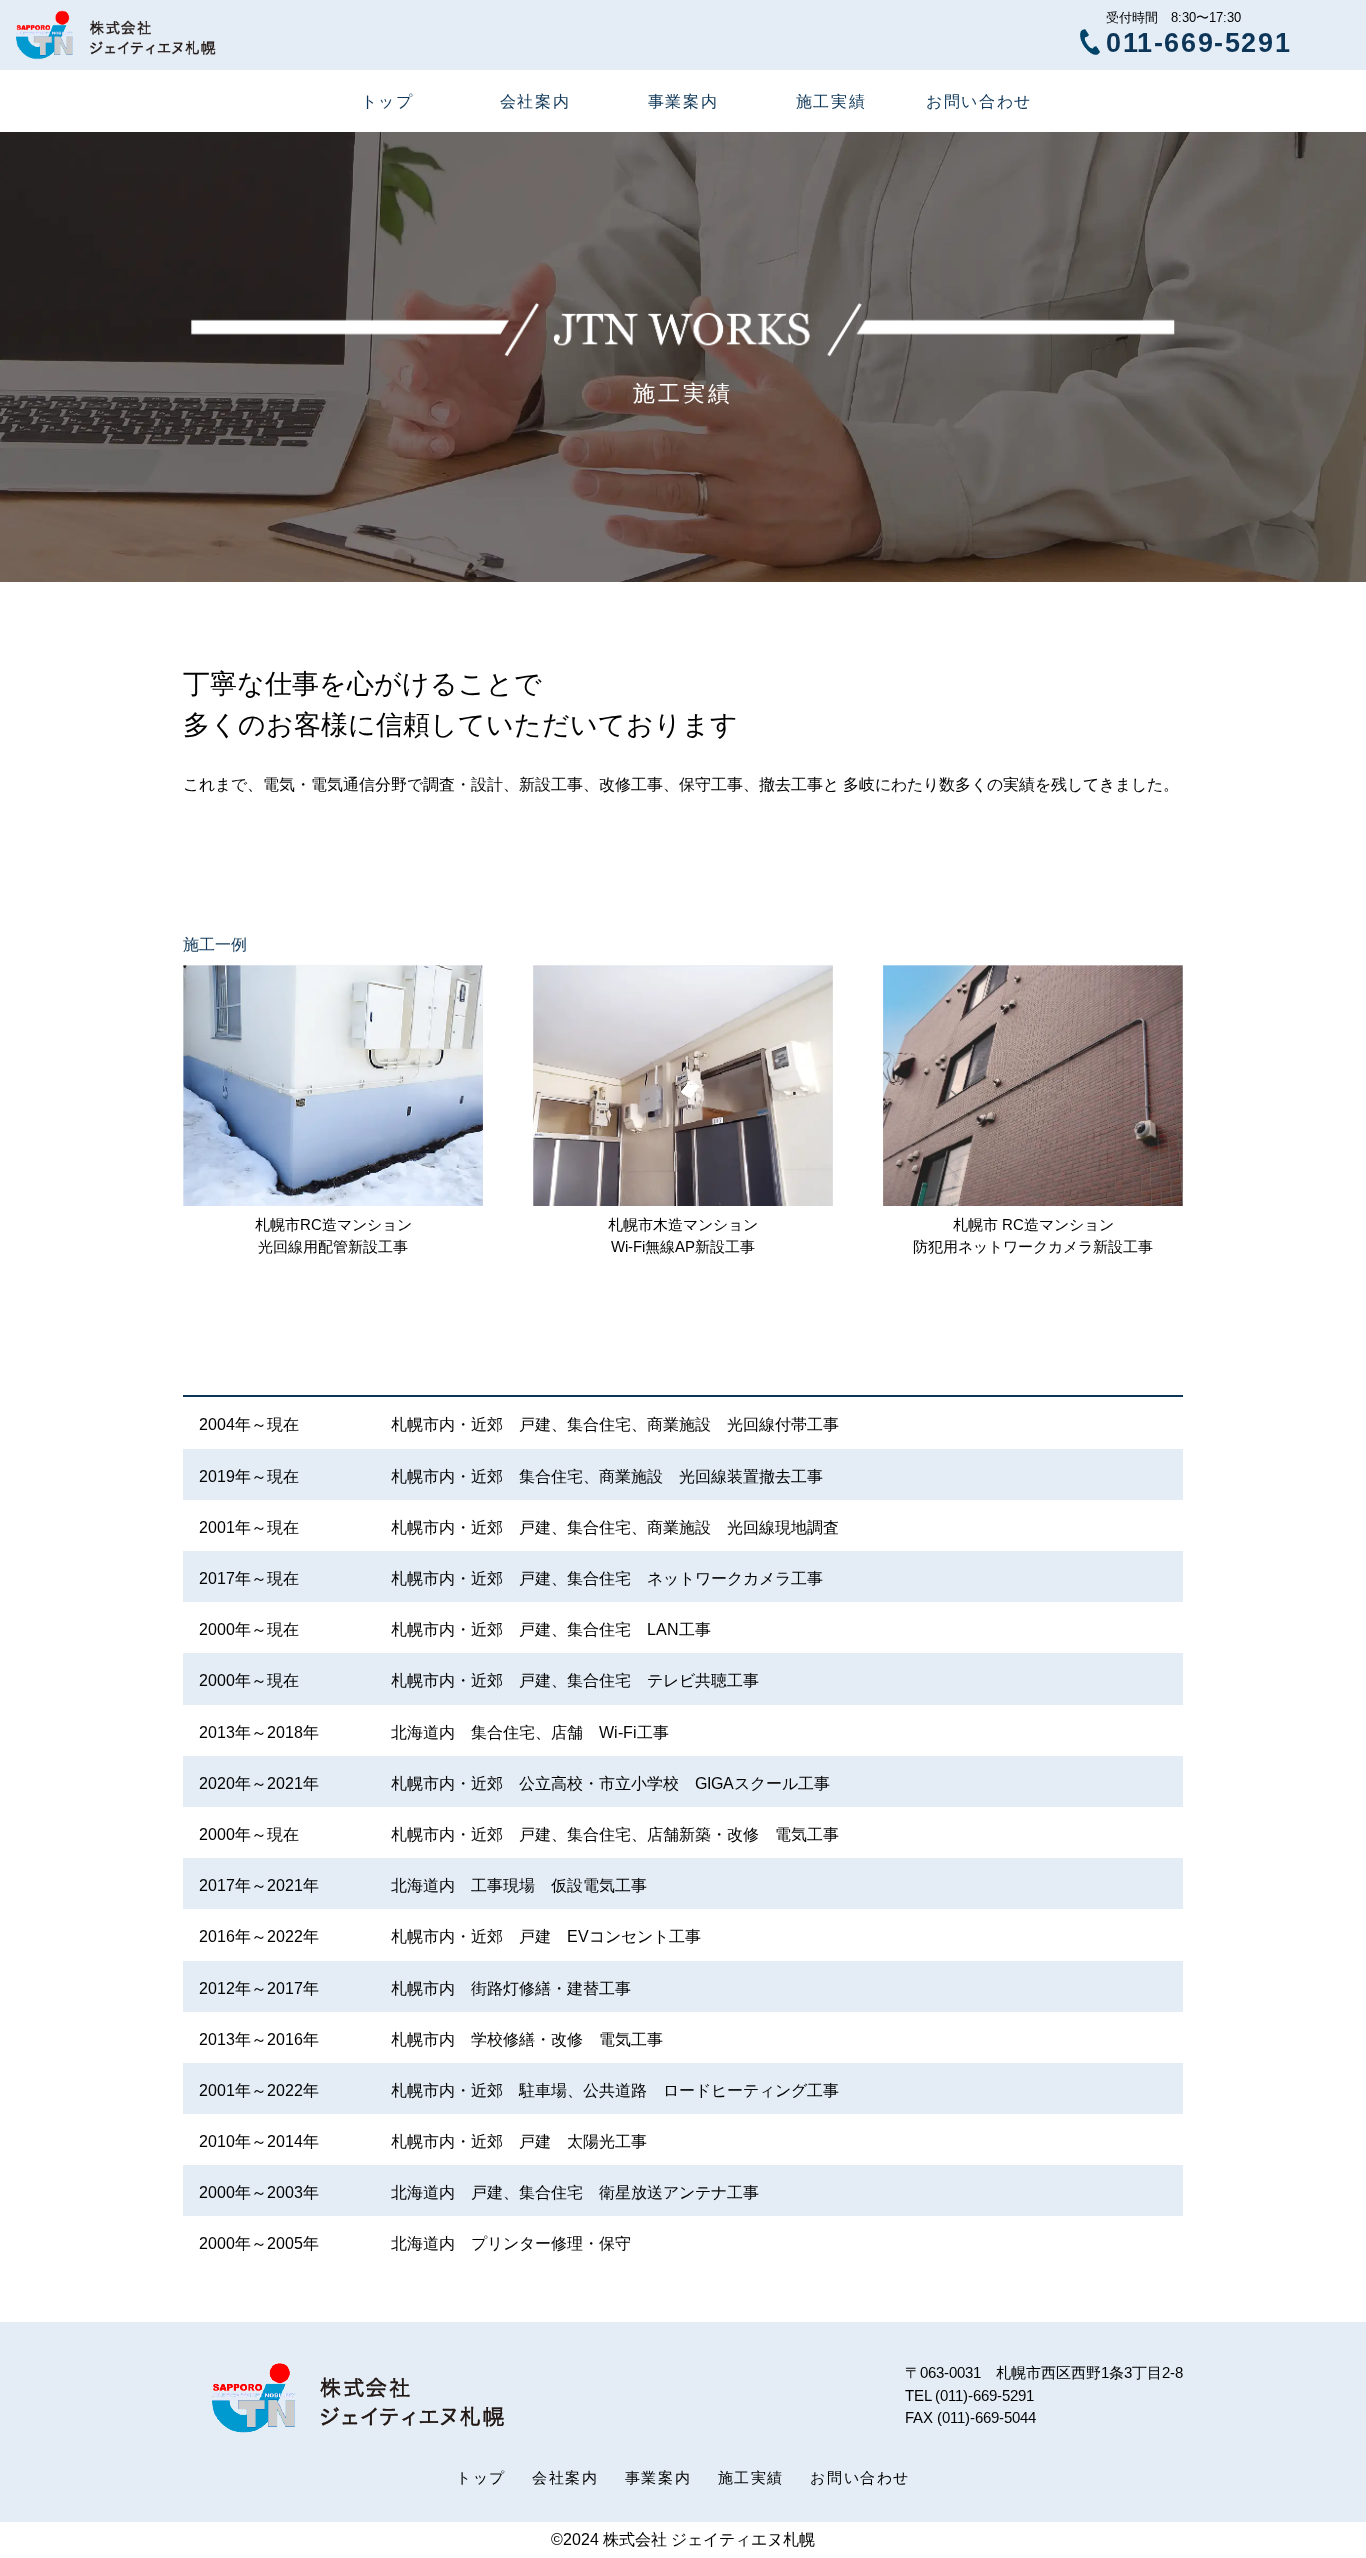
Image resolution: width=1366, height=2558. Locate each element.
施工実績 (831, 101)
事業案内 (683, 101)
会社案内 (535, 101)
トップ (387, 101)
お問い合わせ (979, 101)
